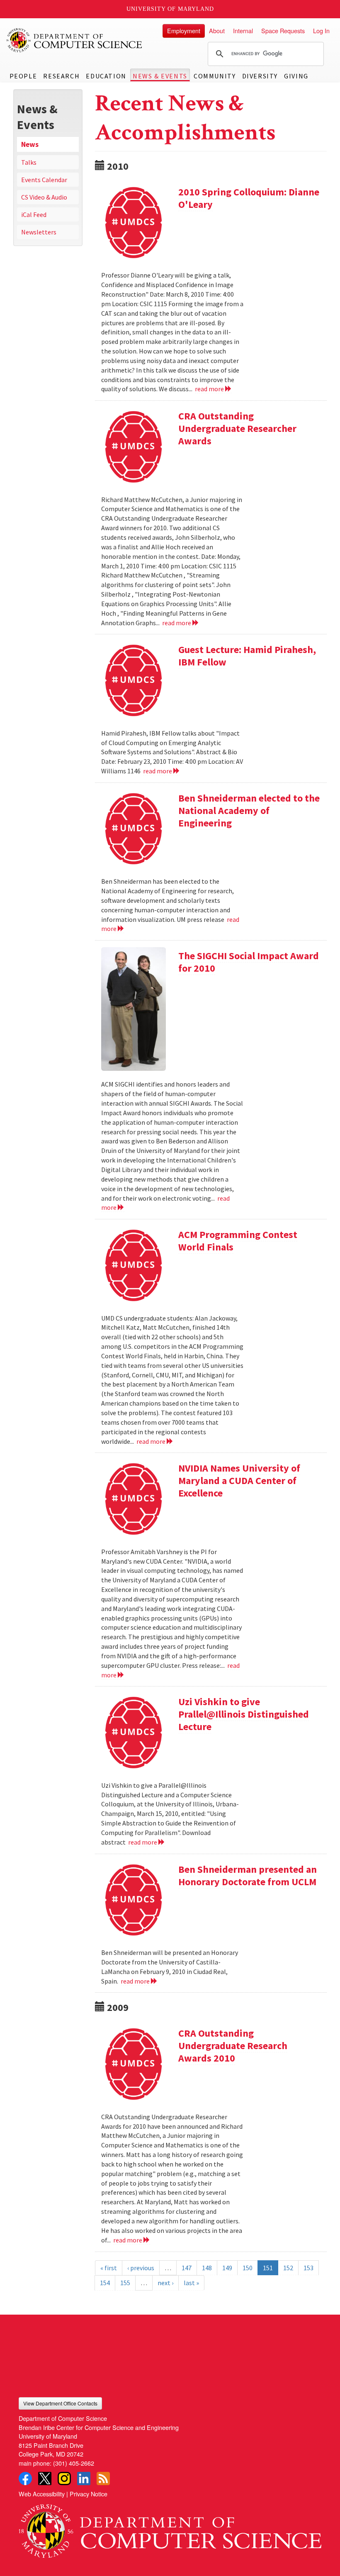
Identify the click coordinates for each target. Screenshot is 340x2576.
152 (288, 2268)
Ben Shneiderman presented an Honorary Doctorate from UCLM (248, 1875)
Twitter (45, 2479)
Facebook (25, 2479)
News (30, 144)
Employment (184, 30)
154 (105, 2283)
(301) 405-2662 (74, 2463)
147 (187, 2268)
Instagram (64, 2479)
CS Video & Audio (44, 197)
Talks (29, 162)
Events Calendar (44, 180)
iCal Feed (34, 214)
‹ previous (141, 2268)
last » (191, 2283)
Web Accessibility (42, 2494)
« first (109, 2268)
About (217, 30)
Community (215, 76)
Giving (296, 76)
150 (248, 2268)
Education (106, 76)
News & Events (160, 76)
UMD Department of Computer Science (75, 40)
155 (125, 2283)
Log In (321, 30)
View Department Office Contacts (60, 2403)
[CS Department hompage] (170, 2528)
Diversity (260, 76)
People (23, 76)
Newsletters (39, 232)
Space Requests (283, 30)
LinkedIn (84, 2479)
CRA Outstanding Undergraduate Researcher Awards (237, 428)
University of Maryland (170, 9)
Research (61, 76)
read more (210, 389)
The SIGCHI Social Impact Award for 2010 (249, 962)
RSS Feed (103, 2479)
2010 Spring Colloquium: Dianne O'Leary (249, 198)
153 (308, 2268)
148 (207, 2268)
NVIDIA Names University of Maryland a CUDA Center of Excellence (239, 1481)
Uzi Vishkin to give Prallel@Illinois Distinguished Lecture (244, 1714)
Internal (243, 30)
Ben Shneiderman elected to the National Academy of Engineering (249, 810)
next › (165, 2283)
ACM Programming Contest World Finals (238, 1241)
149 (227, 2268)
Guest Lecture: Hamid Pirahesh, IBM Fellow (247, 656)
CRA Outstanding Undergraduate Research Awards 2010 (233, 2046)
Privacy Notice (89, 2494)
